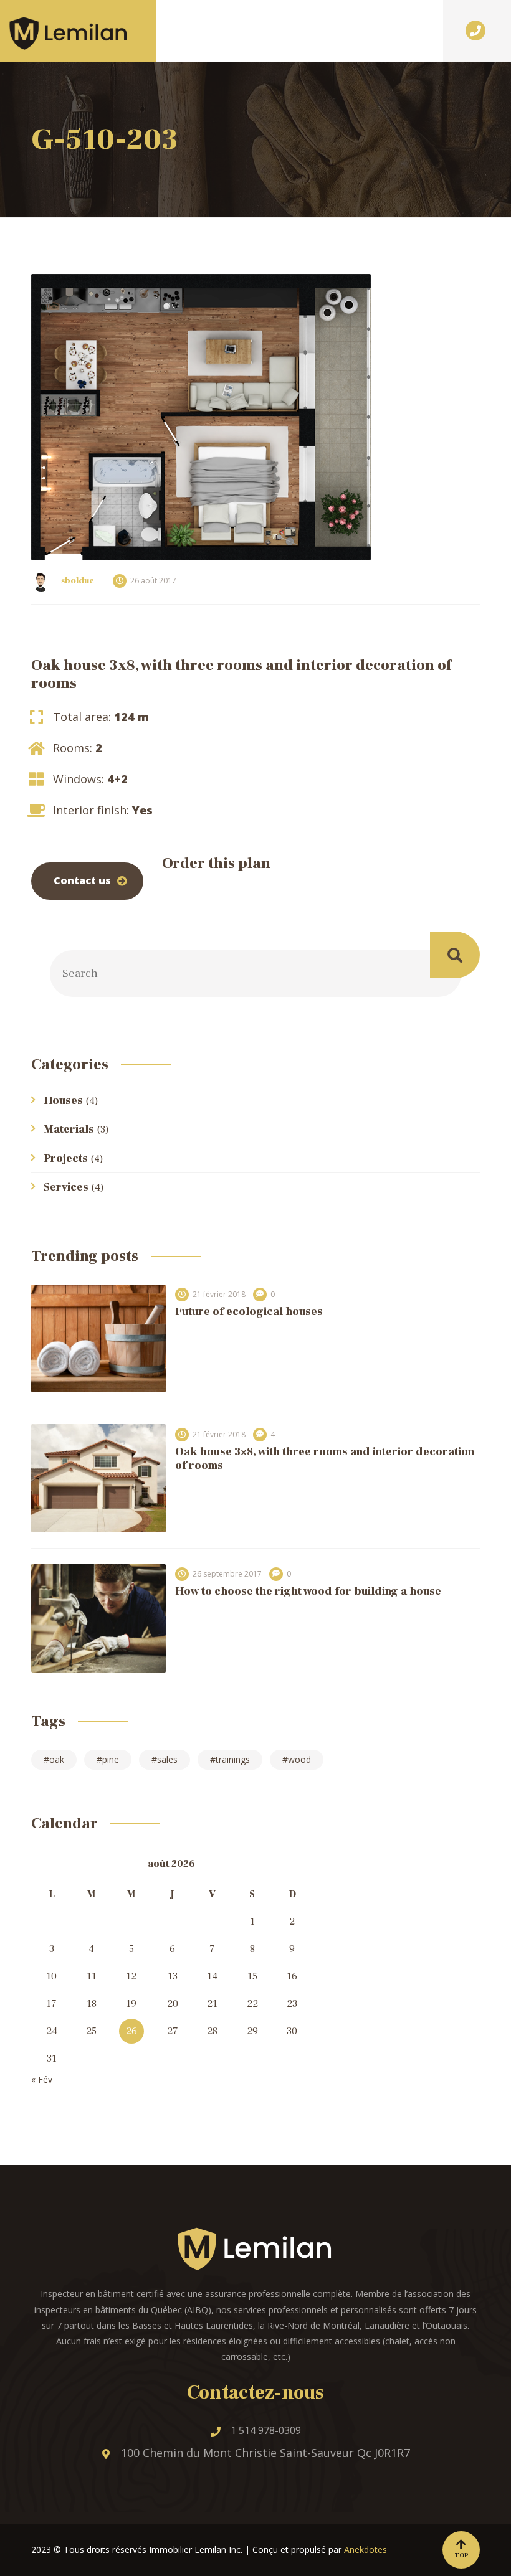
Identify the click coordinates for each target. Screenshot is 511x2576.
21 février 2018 (219, 1294)
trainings (233, 1759)
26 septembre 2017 (227, 1574)
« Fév (42, 2079)
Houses (63, 1101)
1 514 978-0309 (266, 2430)
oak (57, 1759)
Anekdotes (365, 2550)
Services (66, 1187)
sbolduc (78, 581)
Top (461, 2555)
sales (167, 1759)
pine (111, 1759)
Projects (66, 1158)
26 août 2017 (153, 581)
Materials (69, 1129)
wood (299, 1759)
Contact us (82, 880)
